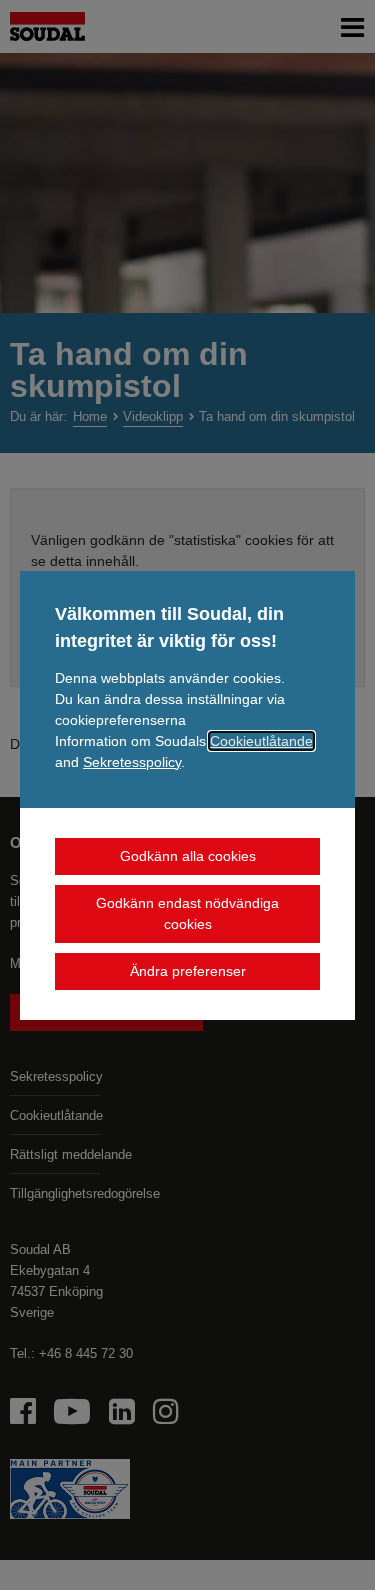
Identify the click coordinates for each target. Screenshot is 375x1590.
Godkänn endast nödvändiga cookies (187, 913)
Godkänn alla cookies (188, 856)
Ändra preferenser (188, 971)
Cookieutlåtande (261, 741)
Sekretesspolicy (132, 762)
